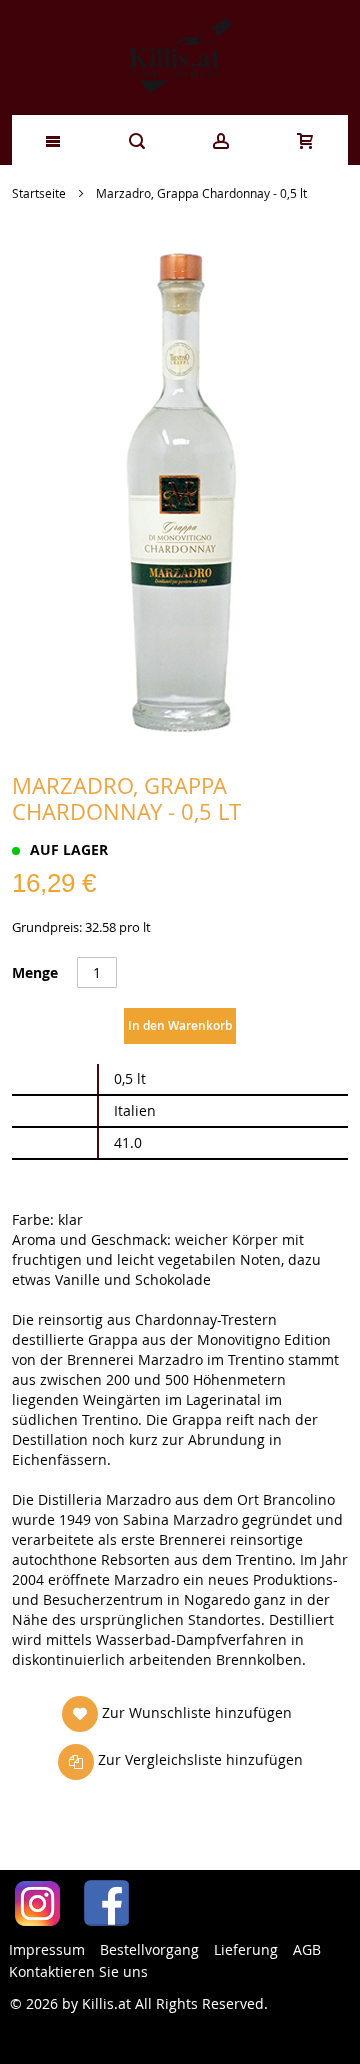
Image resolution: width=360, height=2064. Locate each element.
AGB (307, 1949)
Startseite (39, 193)
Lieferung (246, 1949)
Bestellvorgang (149, 1949)
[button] (177, 1713)
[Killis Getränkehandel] (180, 57)
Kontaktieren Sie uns (78, 1971)
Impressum (47, 1949)
